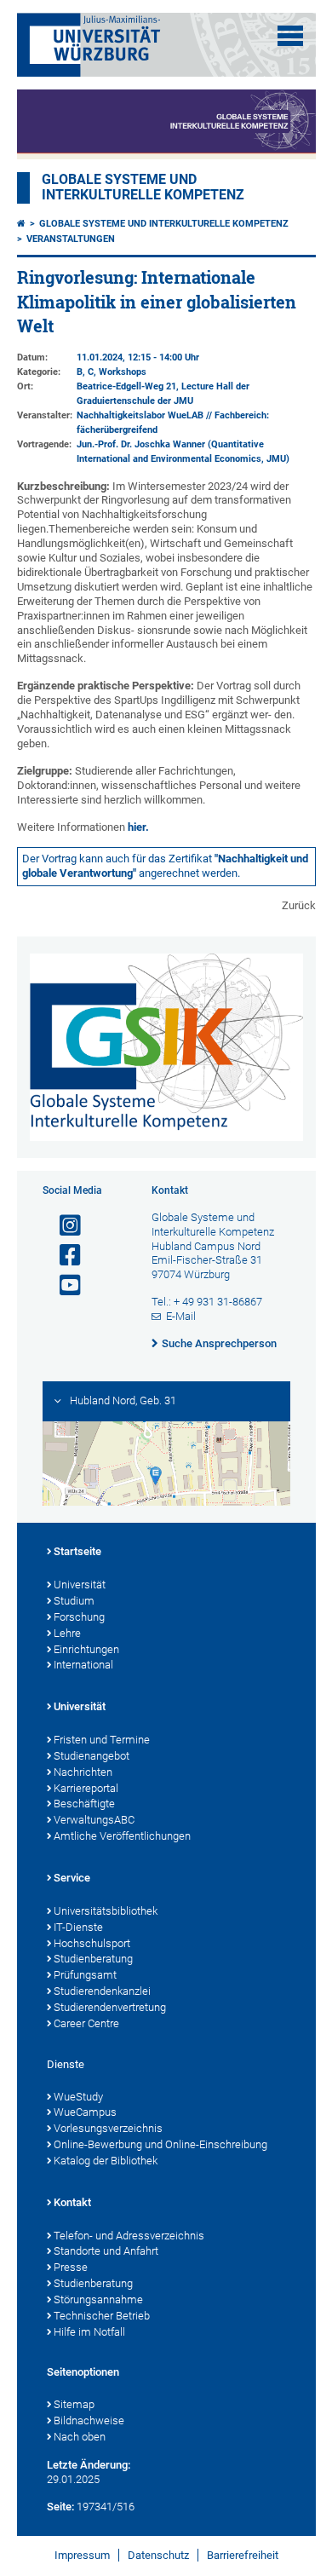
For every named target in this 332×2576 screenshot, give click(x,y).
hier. (138, 827)
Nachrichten (83, 1772)
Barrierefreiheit (243, 2555)
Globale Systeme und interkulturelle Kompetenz (164, 224)
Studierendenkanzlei (102, 1991)
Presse (71, 2267)
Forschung (79, 1617)
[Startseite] (21, 224)
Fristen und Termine (102, 1740)
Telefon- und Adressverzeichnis (129, 2236)
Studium (74, 1601)
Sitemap (74, 2404)
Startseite (77, 1551)
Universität (80, 1585)
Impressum (82, 2555)
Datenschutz (158, 2555)
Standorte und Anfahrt (106, 2251)
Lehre (67, 1633)
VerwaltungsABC (94, 1820)
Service (72, 1878)
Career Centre (86, 2023)
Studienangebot (92, 1756)
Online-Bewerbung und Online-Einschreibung (160, 2144)
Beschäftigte (84, 1804)
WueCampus (85, 2112)
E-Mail (181, 1316)
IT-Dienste (78, 1927)
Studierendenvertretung (110, 2007)
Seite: (60, 2507)
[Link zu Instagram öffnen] (63, 1226)
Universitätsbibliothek (106, 1911)
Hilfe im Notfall (89, 2332)
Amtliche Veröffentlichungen (122, 1836)
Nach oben (80, 2437)
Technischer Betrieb (102, 2316)
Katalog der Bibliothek (106, 2161)
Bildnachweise (89, 2420)
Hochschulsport (92, 1943)
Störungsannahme (98, 2299)
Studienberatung (93, 1959)
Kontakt (72, 2202)
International (83, 1665)
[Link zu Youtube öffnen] (63, 1285)
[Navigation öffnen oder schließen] (290, 36)
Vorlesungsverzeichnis (108, 2128)
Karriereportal (86, 1788)
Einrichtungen (86, 1649)
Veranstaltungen (71, 239)
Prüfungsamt (85, 1975)
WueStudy (78, 2097)
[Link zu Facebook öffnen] (63, 1256)
